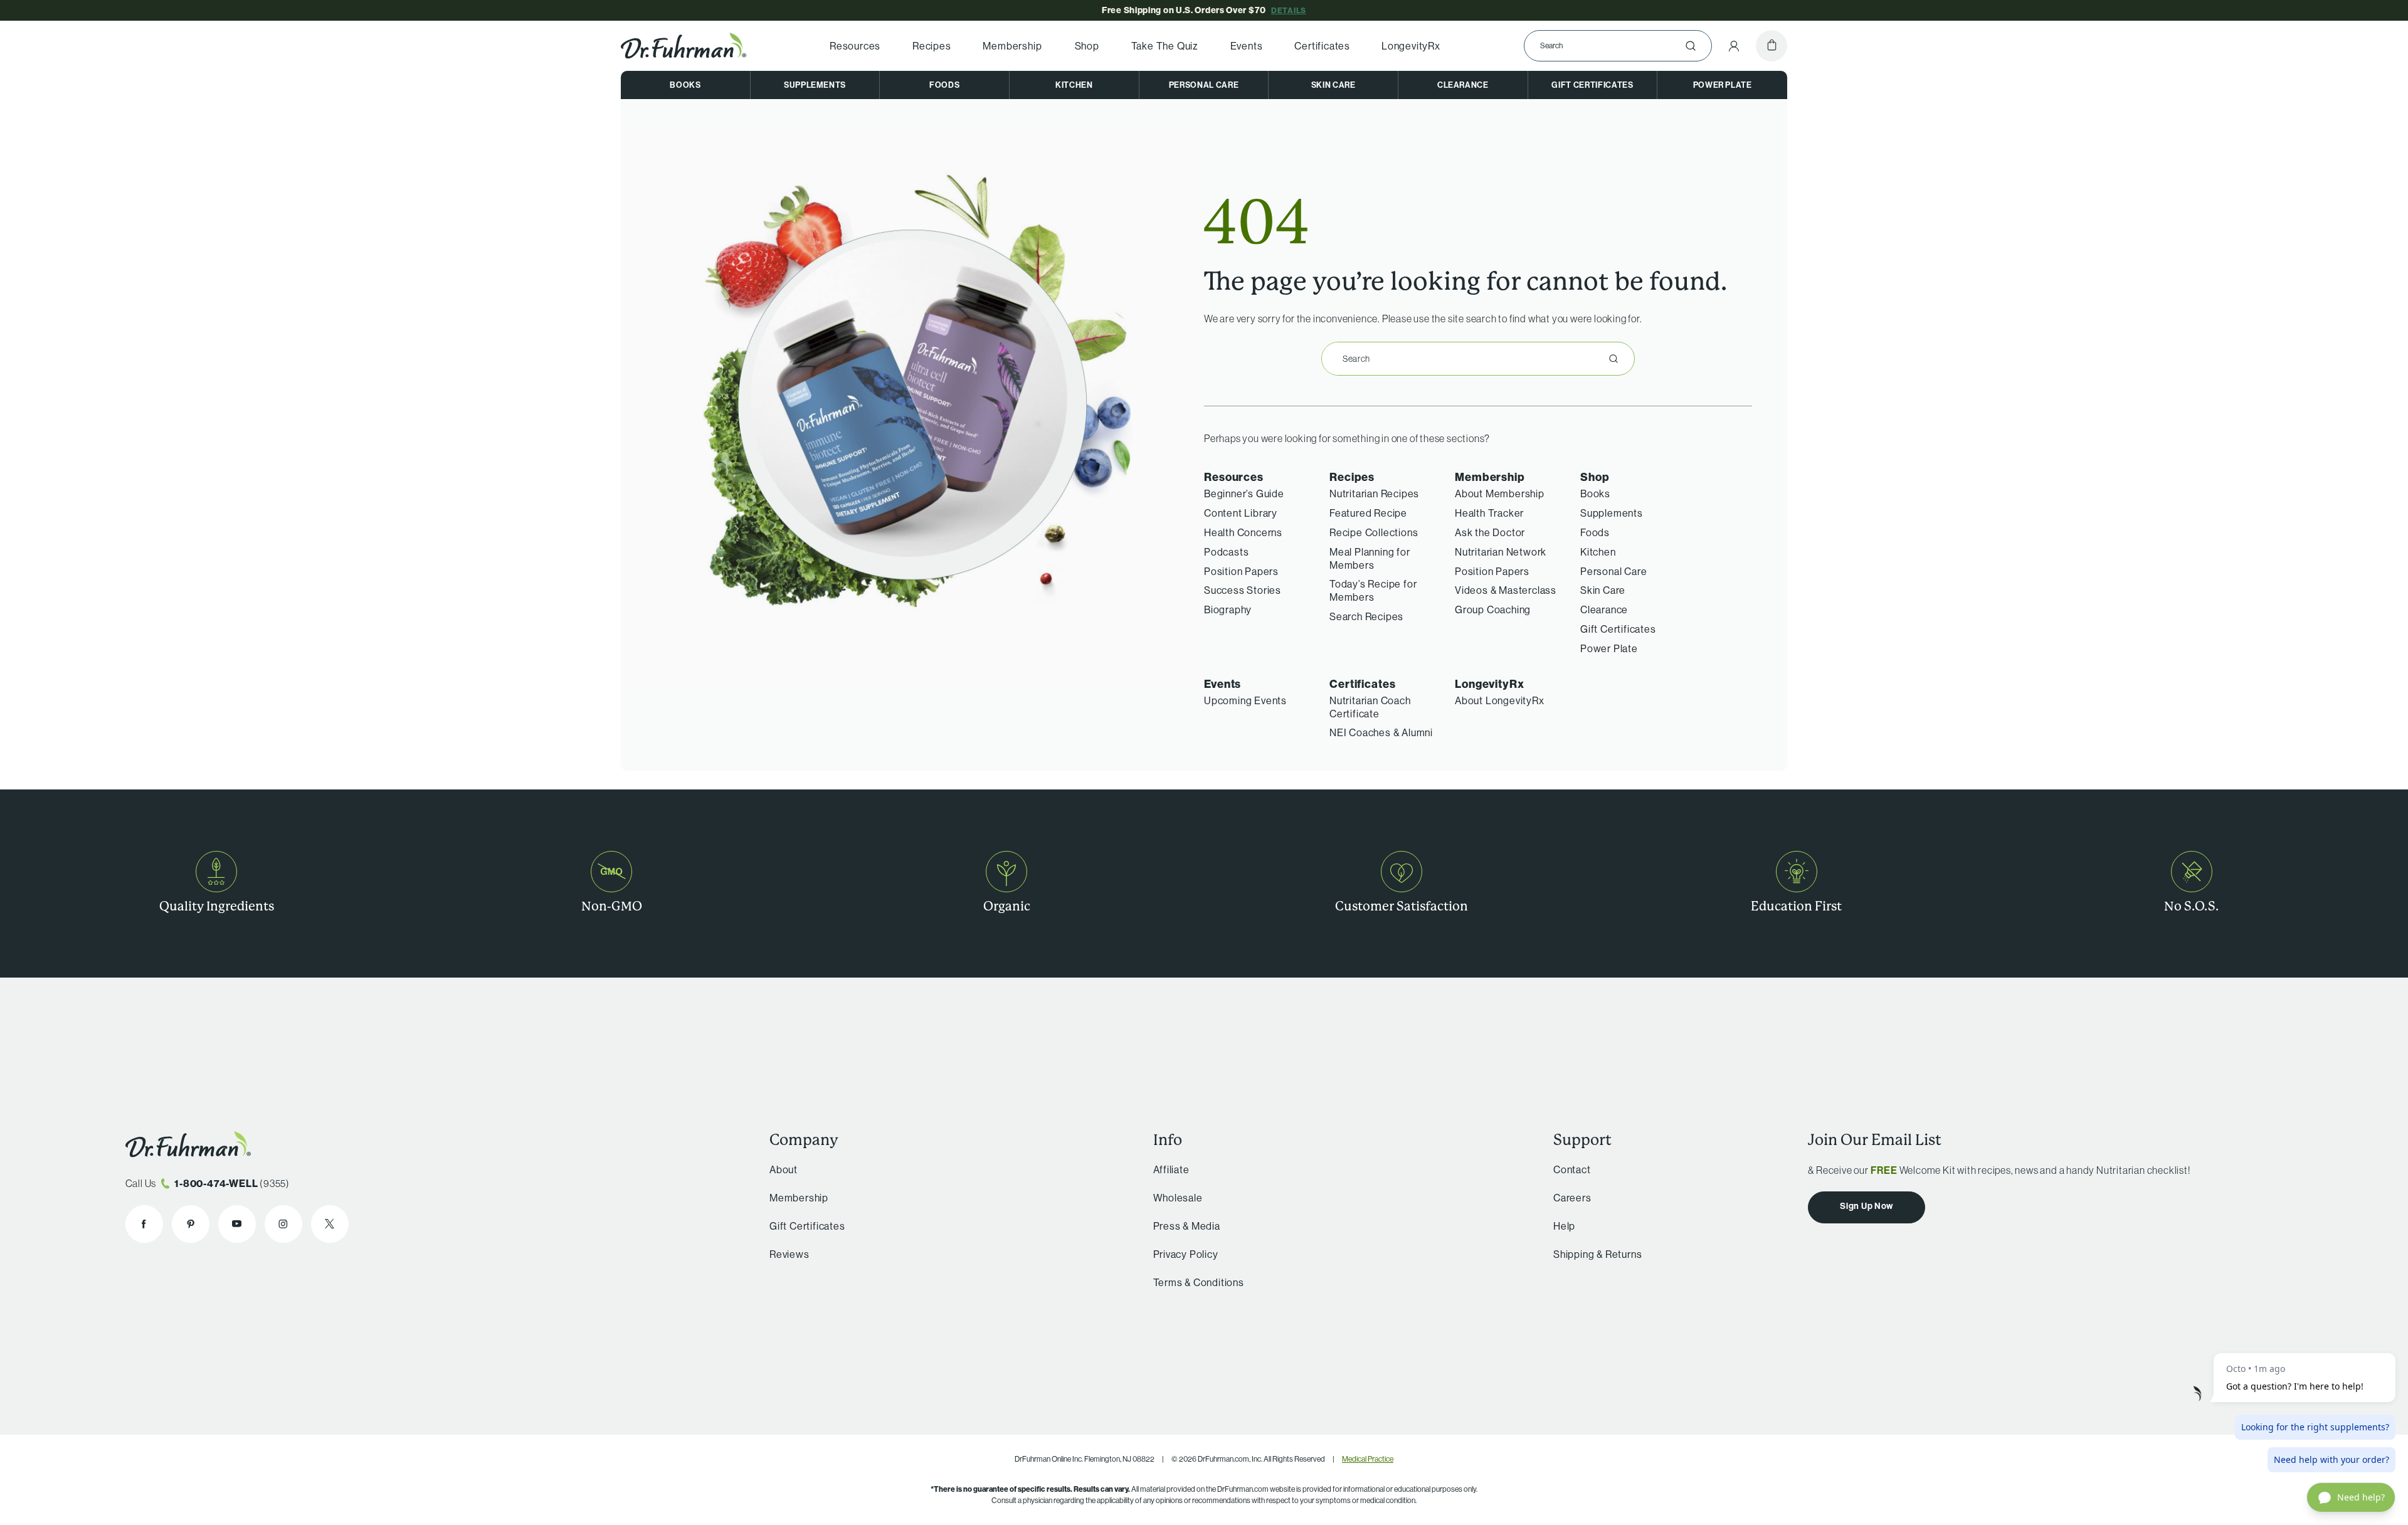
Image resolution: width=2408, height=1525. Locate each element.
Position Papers (1241, 571)
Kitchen (1074, 85)
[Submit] (1691, 46)
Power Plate (1723, 85)
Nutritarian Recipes (1374, 493)
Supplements (815, 85)
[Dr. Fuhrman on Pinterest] (191, 1224)
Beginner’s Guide (1244, 493)
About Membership (1500, 493)
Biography (1228, 609)
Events (1247, 46)
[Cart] (1772, 46)
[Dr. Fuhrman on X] (330, 1224)
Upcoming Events (1245, 700)
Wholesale (1178, 1198)
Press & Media (1187, 1226)
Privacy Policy (1186, 1254)
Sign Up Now (1867, 1206)
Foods (944, 85)
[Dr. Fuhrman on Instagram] (283, 1224)
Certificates (1322, 46)
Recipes (932, 46)
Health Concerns (1243, 532)
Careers (1572, 1198)
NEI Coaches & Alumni (1381, 732)
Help (1564, 1226)
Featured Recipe (1368, 513)
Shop (1087, 46)
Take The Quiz (1165, 46)
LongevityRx (1411, 46)
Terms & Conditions (1199, 1282)
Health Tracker (1489, 513)
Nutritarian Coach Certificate (1370, 707)
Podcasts (1226, 552)
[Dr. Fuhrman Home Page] (684, 46)
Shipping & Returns (1597, 1254)
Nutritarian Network (1501, 552)
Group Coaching (1493, 609)
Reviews (789, 1254)
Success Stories (1243, 590)
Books (685, 85)
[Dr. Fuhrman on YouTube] (237, 1224)
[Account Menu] (1734, 46)
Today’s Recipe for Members (1373, 590)
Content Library (1241, 513)
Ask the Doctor (1490, 532)
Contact (1572, 1169)
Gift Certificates (1592, 85)
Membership (1012, 46)
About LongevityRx (1500, 700)
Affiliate (1171, 1169)
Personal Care (1204, 85)
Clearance (1463, 85)
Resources (855, 46)
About (784, 1169)
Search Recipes (1366, 616)
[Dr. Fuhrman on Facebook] (144, 1224)
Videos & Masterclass (1506, 590)
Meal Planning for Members (1370, 558)
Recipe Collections (1374, 532)
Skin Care (1333, 85)
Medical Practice (1368, 1459)
